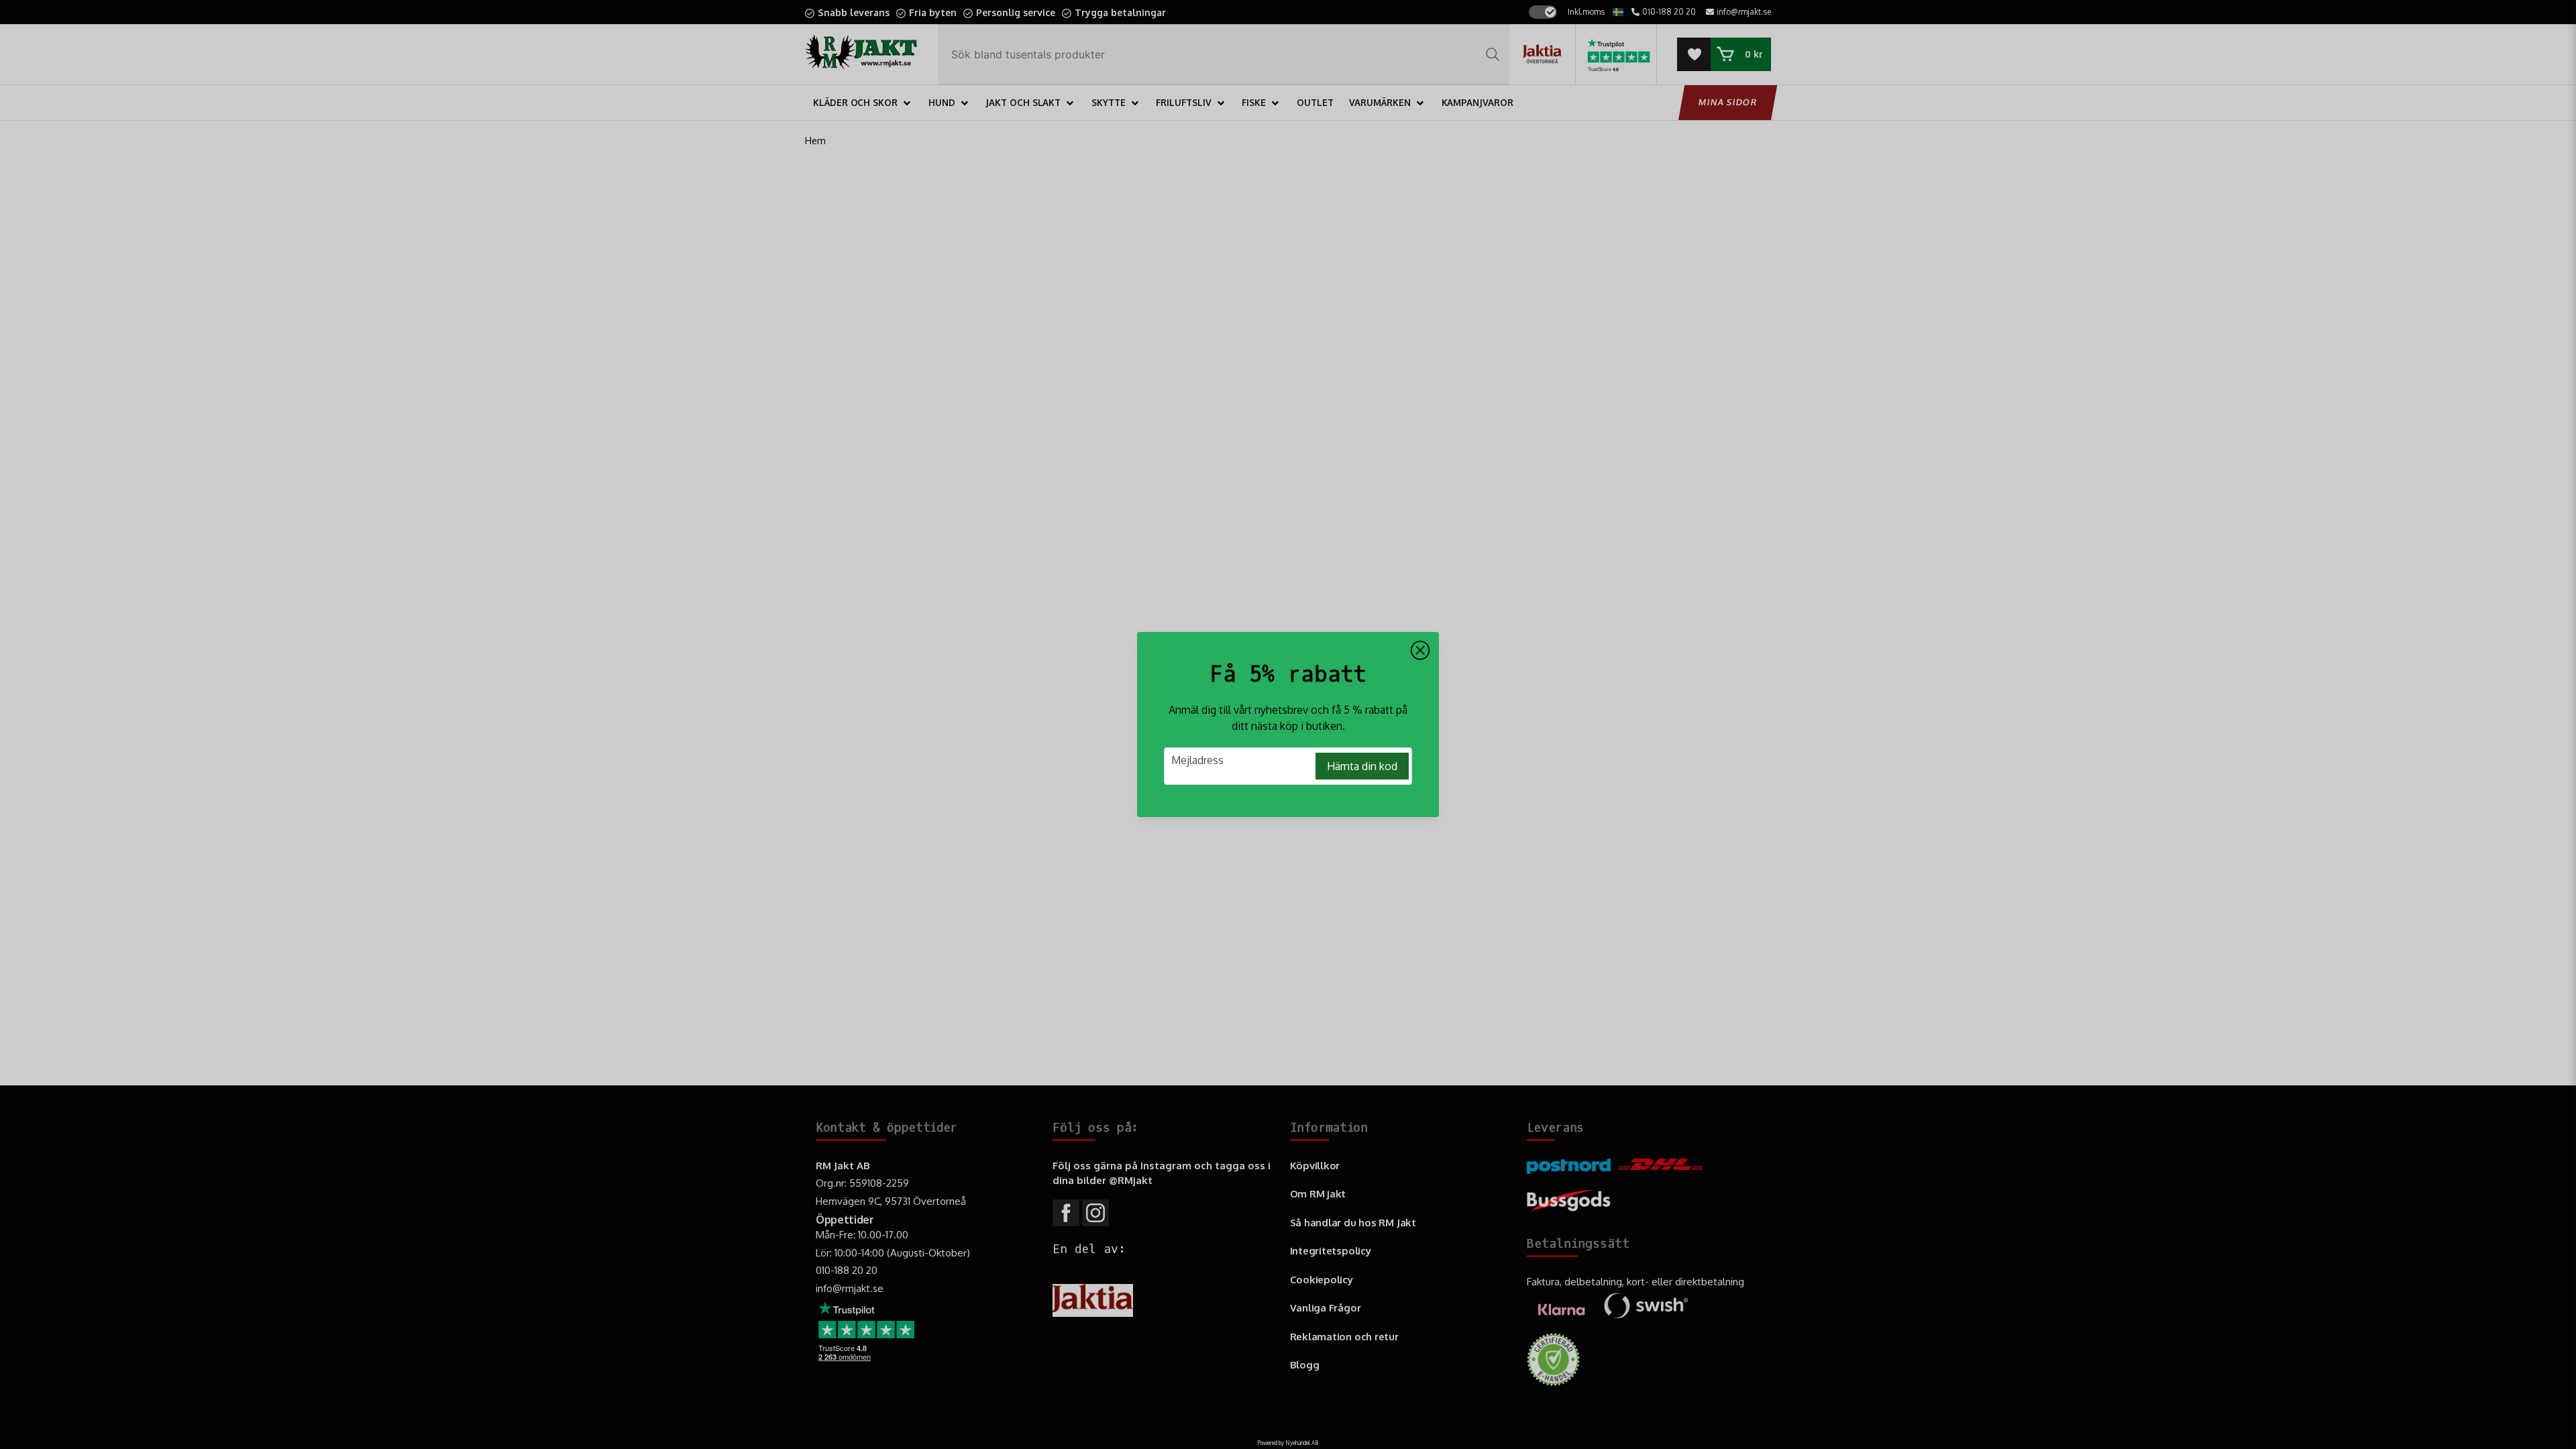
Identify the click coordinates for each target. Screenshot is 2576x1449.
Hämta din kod (1362, 766)
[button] (1420, 651)
